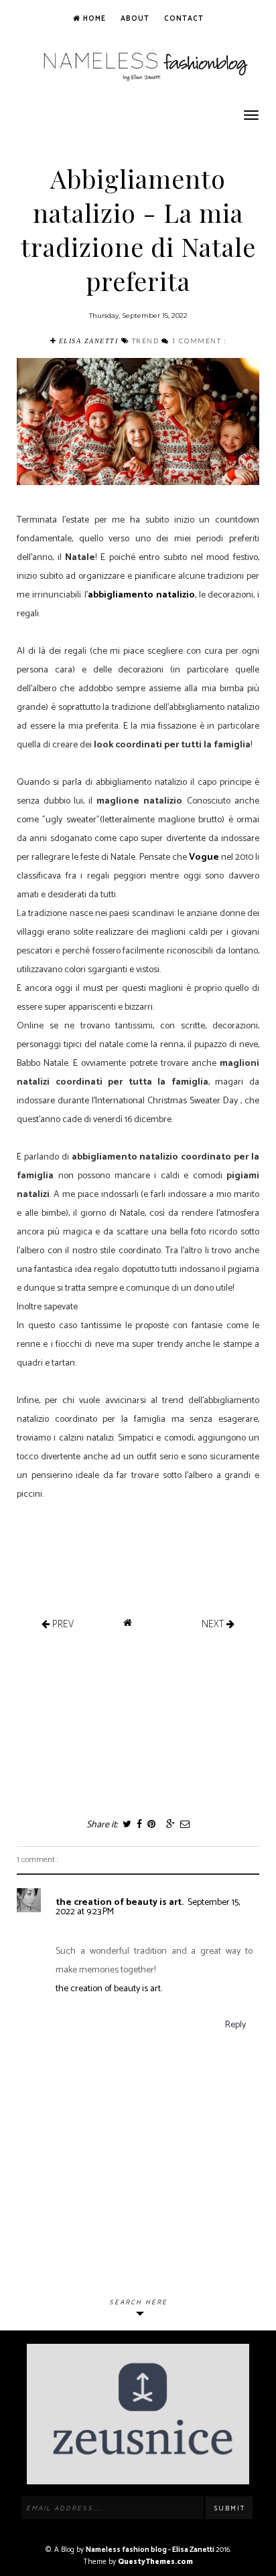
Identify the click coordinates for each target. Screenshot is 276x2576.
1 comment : (199, 341)
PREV (62, 1624)
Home (93, 19)
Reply (235, 2025)
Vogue (204, 857)
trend (147, 341)
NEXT (214, 1624)
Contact (184, 19)
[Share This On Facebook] (139, 1825)
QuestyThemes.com (155, 2562)
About (135, 19)
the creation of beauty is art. (120, 1903)
